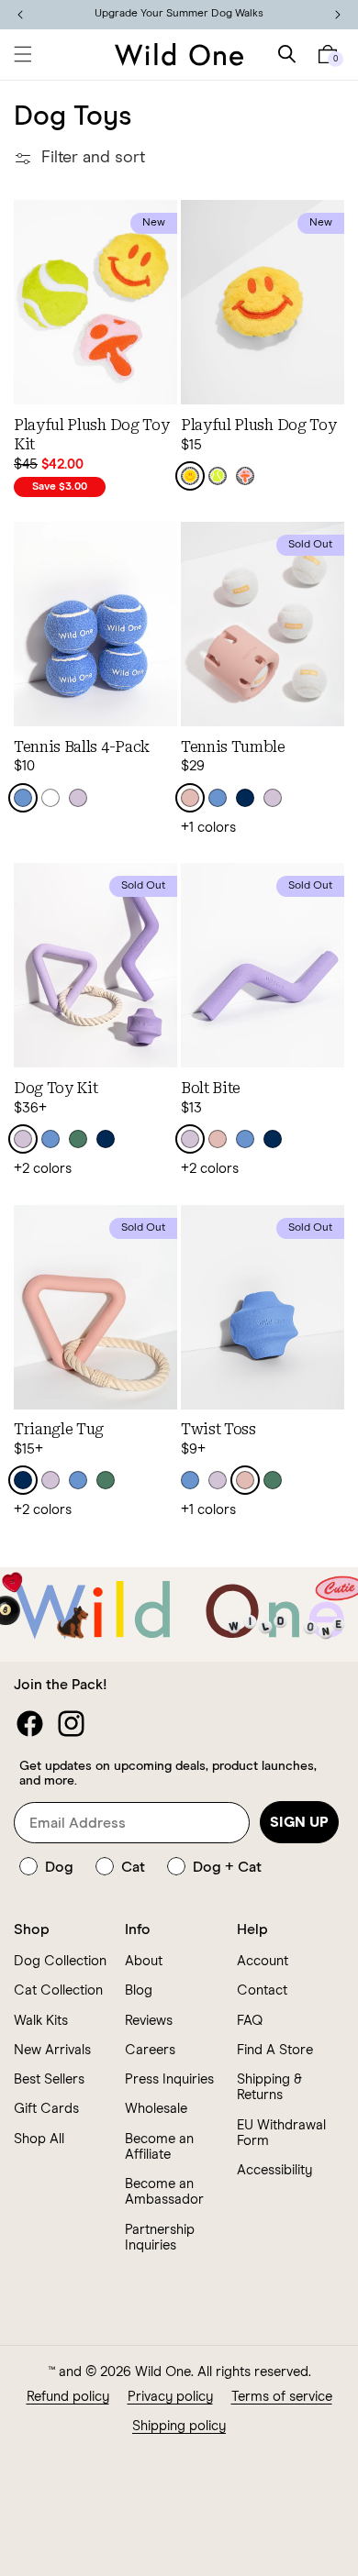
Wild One (163, 2372)
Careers (150, 2050)
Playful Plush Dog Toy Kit (91, 435)
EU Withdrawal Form (281, 2133)
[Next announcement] (338, 15)
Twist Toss (218, 1429)
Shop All (39, 2139)
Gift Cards (46, 2109)
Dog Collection (60, 1961)
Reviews (149, 2021)
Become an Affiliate (159, 2147)
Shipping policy (179, 2426)
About (144, 1961)
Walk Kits (41, 2021)
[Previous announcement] (20, 15)
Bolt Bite (211, 1088)
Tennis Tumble (233, 747)
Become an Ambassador (164, 2192)
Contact (262, 1990)
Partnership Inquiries (160, 2238)
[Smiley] (190, 476)
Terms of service (282, 2397)
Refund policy (68, 2397)
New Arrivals (52, 2050)
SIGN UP (299, 1822)
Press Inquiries (169, 2079)
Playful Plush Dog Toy (258, 425)
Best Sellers (49, 2079)
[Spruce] (78, 1139)
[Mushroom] (245, 476)
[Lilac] (78, 798)
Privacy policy (170, 2397)
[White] (50, 798)
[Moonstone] (23, 798)
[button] (23, 54)
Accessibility (274, 2170)
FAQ (250, 2021)
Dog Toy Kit (56, 1088)
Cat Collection (58, 1990)
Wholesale (156, 2109)
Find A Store (275, 2050)
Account (263, 1961)
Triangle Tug (59, 1429)
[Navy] (245, 798)
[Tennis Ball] (218, 476)
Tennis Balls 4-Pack (82, 747)
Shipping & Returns (269, 2087)
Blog (139, 1990)
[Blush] (190, 798)
